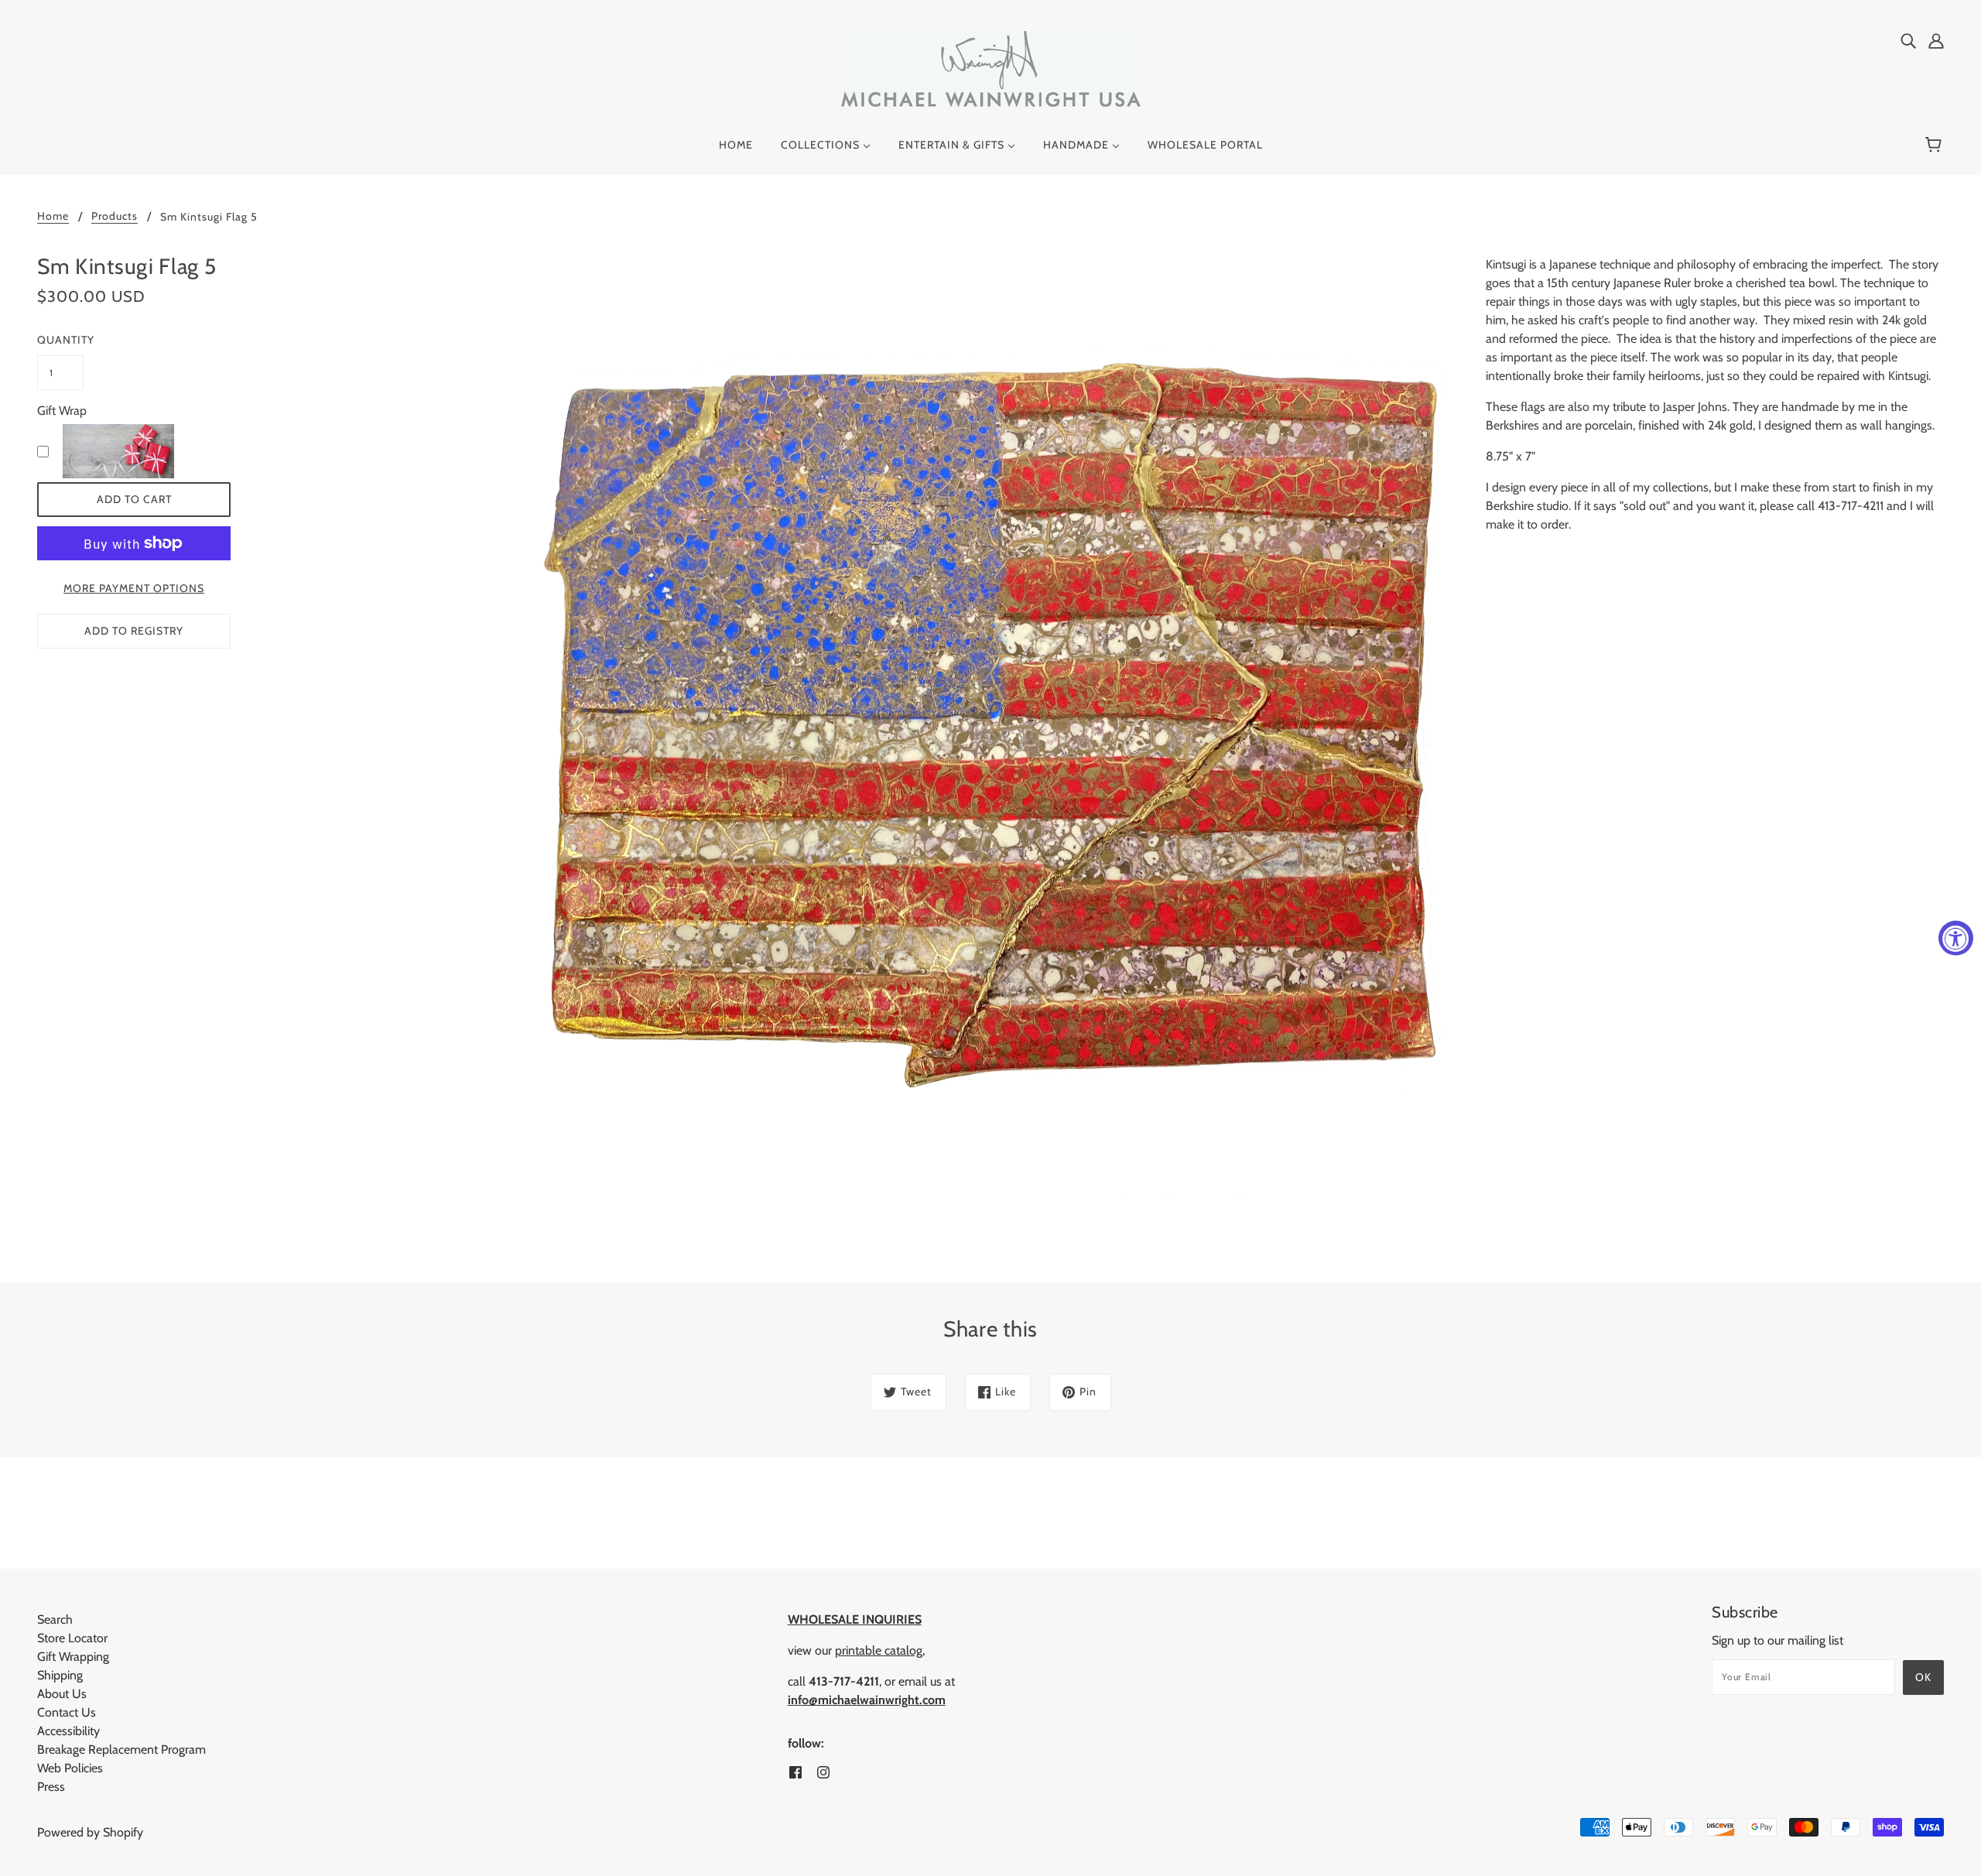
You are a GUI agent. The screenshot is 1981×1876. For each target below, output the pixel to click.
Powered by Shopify (90, 1832)
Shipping (60, 1675)
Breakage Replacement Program (121, 1749)
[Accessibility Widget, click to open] (1956, 938)
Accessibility (68, 1731)
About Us (62, 1694)
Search (55, 1619)
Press (51, 1787)
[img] (1908, 40)
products (115, 217)
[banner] (990, 68)
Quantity (60, 340)
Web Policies (70, 1768)
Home (53, 217)
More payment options (134, 588)
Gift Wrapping (73, 1657)
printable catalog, (880, 1650)
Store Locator (72, 1638)
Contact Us (67, 1712)
